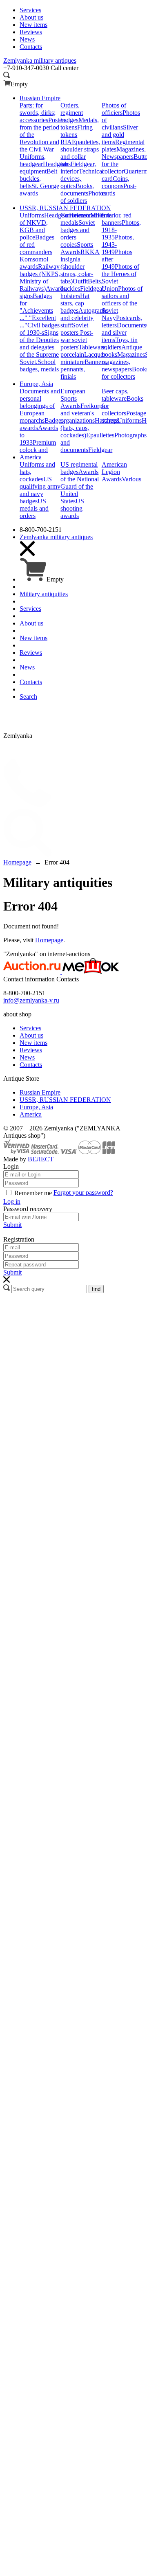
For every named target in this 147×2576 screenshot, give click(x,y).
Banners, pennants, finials (84, 369)
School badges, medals (39, 365)
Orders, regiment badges (72, 113)
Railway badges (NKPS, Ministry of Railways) (40, 278)
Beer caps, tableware (115, 395)
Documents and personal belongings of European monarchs (40, 406)
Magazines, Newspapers (124, 153)
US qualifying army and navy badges (40, 490)
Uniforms (32, 215)
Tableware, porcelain (84, 351)
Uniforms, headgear (33, 160)
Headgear (57, 215)
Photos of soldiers (83, 197)
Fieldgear (100, 450)
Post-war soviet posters (77, 340)
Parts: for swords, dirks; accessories (38, 113)
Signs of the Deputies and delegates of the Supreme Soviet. (39, 347)
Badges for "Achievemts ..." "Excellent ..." (38, 310)
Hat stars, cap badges (75, 303)
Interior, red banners (117, 219)
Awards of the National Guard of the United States (80, 486)
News (27, 1057)
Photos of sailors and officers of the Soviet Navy (122, 303)
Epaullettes (100, 435)
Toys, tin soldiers (120, 343)
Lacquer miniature (83, 358)
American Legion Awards (114, 472)
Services (30, 1028)
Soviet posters (74, 329)
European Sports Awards (73, 398)
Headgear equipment (44, 168)
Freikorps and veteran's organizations (83, 413)
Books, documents (77, 190)
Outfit (80, 281)
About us (31, 1035)
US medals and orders (34, 508)
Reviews (31, 1050)
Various (131, 479)
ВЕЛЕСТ (41, 1159)
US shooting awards (72, 508)
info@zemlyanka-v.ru (31, 1000)
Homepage (49, 940)
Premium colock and (38, 446)
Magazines (131, 354)
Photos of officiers (114, 109)
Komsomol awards (34, 263)
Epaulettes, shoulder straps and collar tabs (80, 153)
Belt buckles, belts (38, 179)
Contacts (31, 1065)
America (31, 1114)
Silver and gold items (120, 135)
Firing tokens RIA (77, 135)
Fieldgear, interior (78, 168)
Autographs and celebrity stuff (85, 318)
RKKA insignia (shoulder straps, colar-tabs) (80, 267)
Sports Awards (77, 248)
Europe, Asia (36, 1107)
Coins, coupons (116, 182)
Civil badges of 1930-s (40, 329)
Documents (131, 325)
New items (33, 1043)
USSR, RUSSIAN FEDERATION (65, 1100)
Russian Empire (40, 1092)
